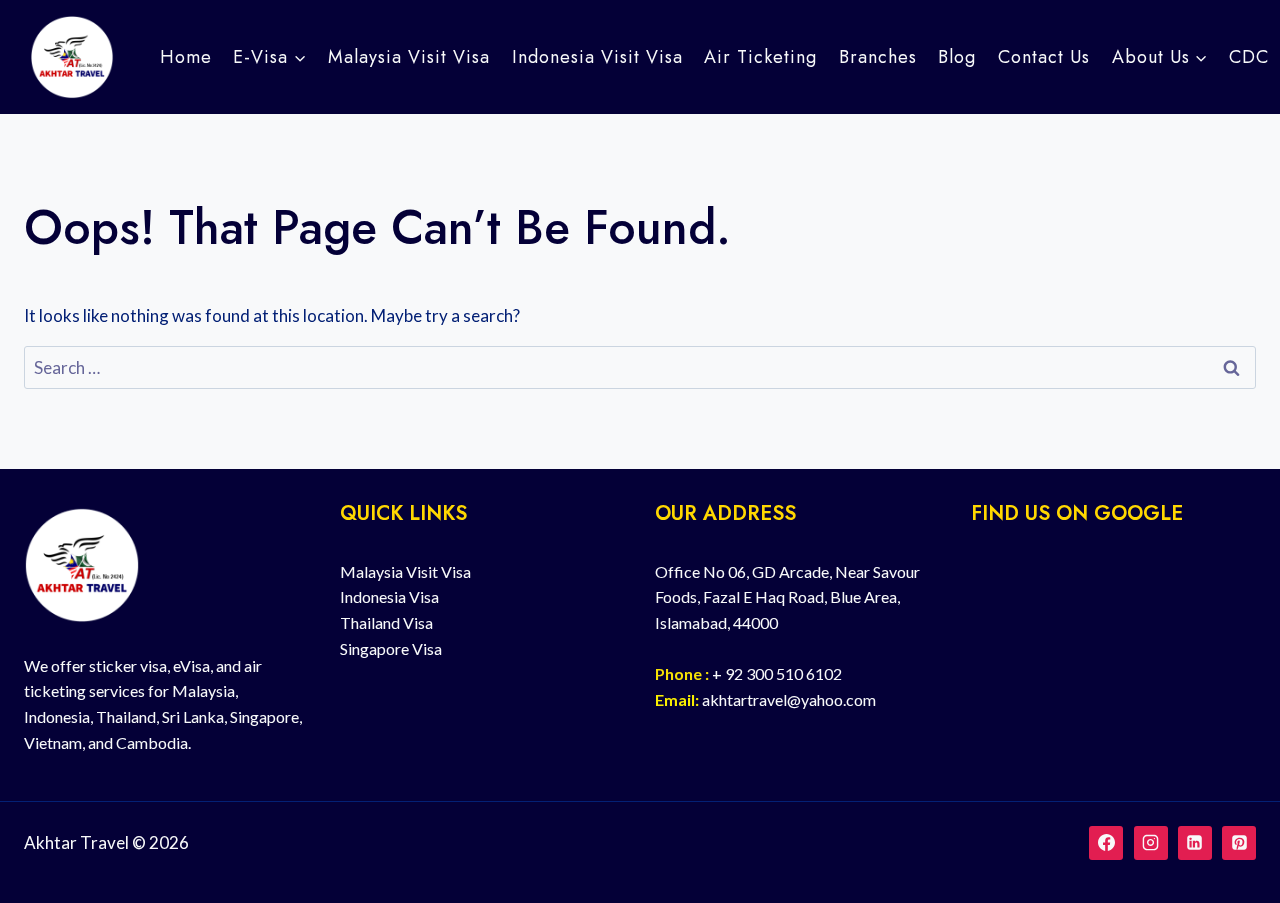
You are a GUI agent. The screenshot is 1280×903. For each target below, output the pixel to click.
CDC (1249, 57)
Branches (878, 57)
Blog (957, 57)
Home (186, 57)
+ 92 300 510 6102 (777, 673)
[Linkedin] (1195, 843)
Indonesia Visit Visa (597, 57)
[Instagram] (1151, 843)
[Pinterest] (1239, 843)
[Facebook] (1106, 843)
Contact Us (1044, 57)
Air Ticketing (760, 57)
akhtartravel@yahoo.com (789, 699)
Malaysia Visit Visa (409, 57)
